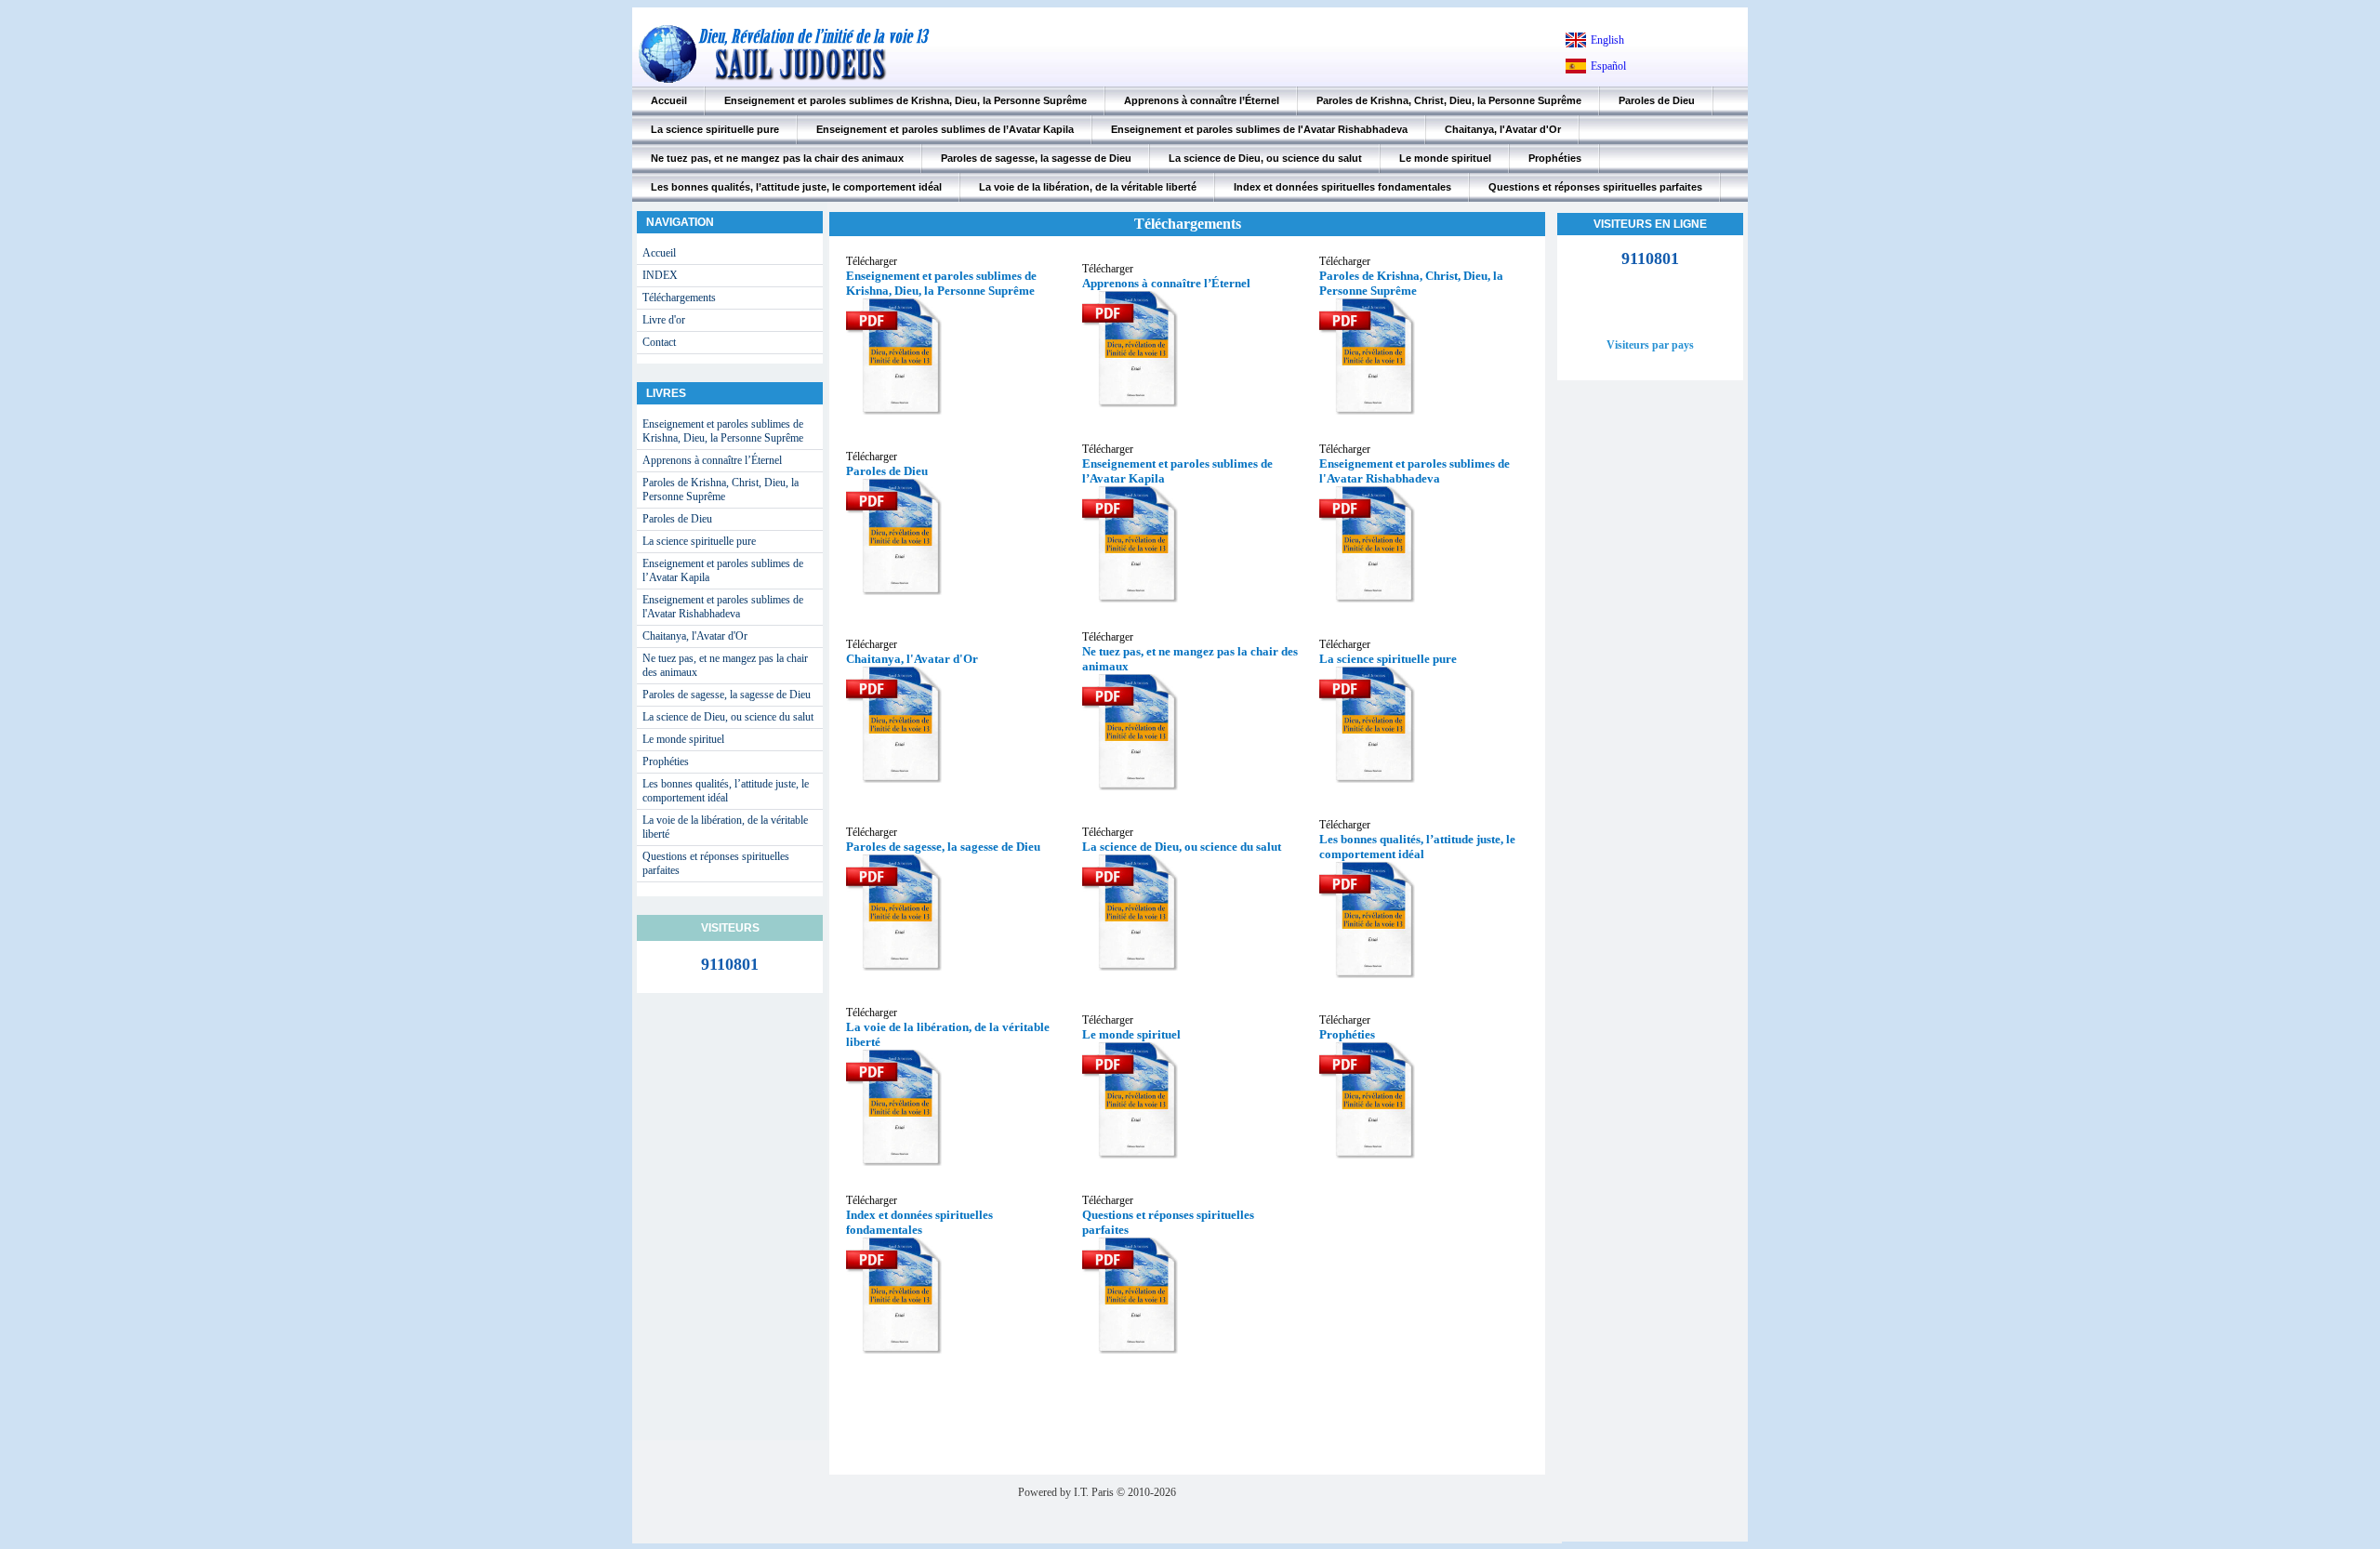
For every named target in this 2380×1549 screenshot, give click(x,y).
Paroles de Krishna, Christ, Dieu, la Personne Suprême (1449, 100)
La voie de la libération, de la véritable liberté (1088, 187)
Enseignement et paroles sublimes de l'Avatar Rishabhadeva (1259, 129)
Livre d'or (664, 320)
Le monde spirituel (1445, 158)
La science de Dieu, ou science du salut (1265, 158)
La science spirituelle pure (715, 129)
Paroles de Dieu (1657, 100)
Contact (659, 342)
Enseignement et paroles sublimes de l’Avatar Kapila (945, 129)
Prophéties (1555, 158)
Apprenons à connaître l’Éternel (1202, 100)
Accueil (669, 100)
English (1607, 40)
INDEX (660, 275)
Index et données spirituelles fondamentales (1342, 187)
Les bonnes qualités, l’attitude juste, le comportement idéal (796, 187)
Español (1608, 66)
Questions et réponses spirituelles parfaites (1595, 187)
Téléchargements (679, 298)
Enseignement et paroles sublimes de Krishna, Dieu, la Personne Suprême (906, 100)
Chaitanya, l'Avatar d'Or (1503, 129)
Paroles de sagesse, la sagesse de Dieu (1036, 158)
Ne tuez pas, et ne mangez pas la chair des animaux (777, 158)
